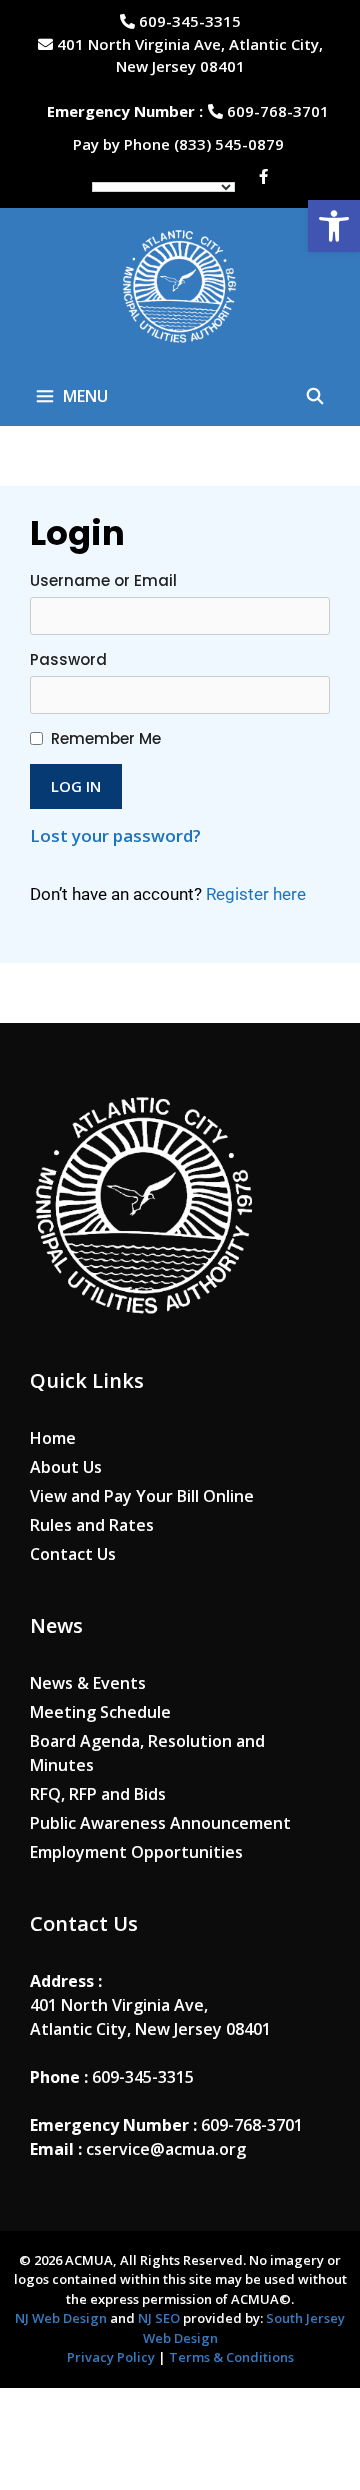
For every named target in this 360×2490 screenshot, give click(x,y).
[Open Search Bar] (314, 396)
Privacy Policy (111, 2357)
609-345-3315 (188, 21)
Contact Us (73, 1554)
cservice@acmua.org (166, 2149)
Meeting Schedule (100, 1712)
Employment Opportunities (136, 1852)
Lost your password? (115, 835)
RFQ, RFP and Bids (98, 1794)
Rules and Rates (92, 1525)
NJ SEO (160, 2318)
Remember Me (106, 738)
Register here (256, 894)
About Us (66, 1467)
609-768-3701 (276, 111)
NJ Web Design (61, 2318)
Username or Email (103, 580)
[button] (334, 226)
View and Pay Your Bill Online (142, 1496)
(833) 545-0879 (231, 144)
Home (53, 1438)
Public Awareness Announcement (160, 1823)
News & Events (88, 1683)
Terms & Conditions (231, 2357)
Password (68, 659)
